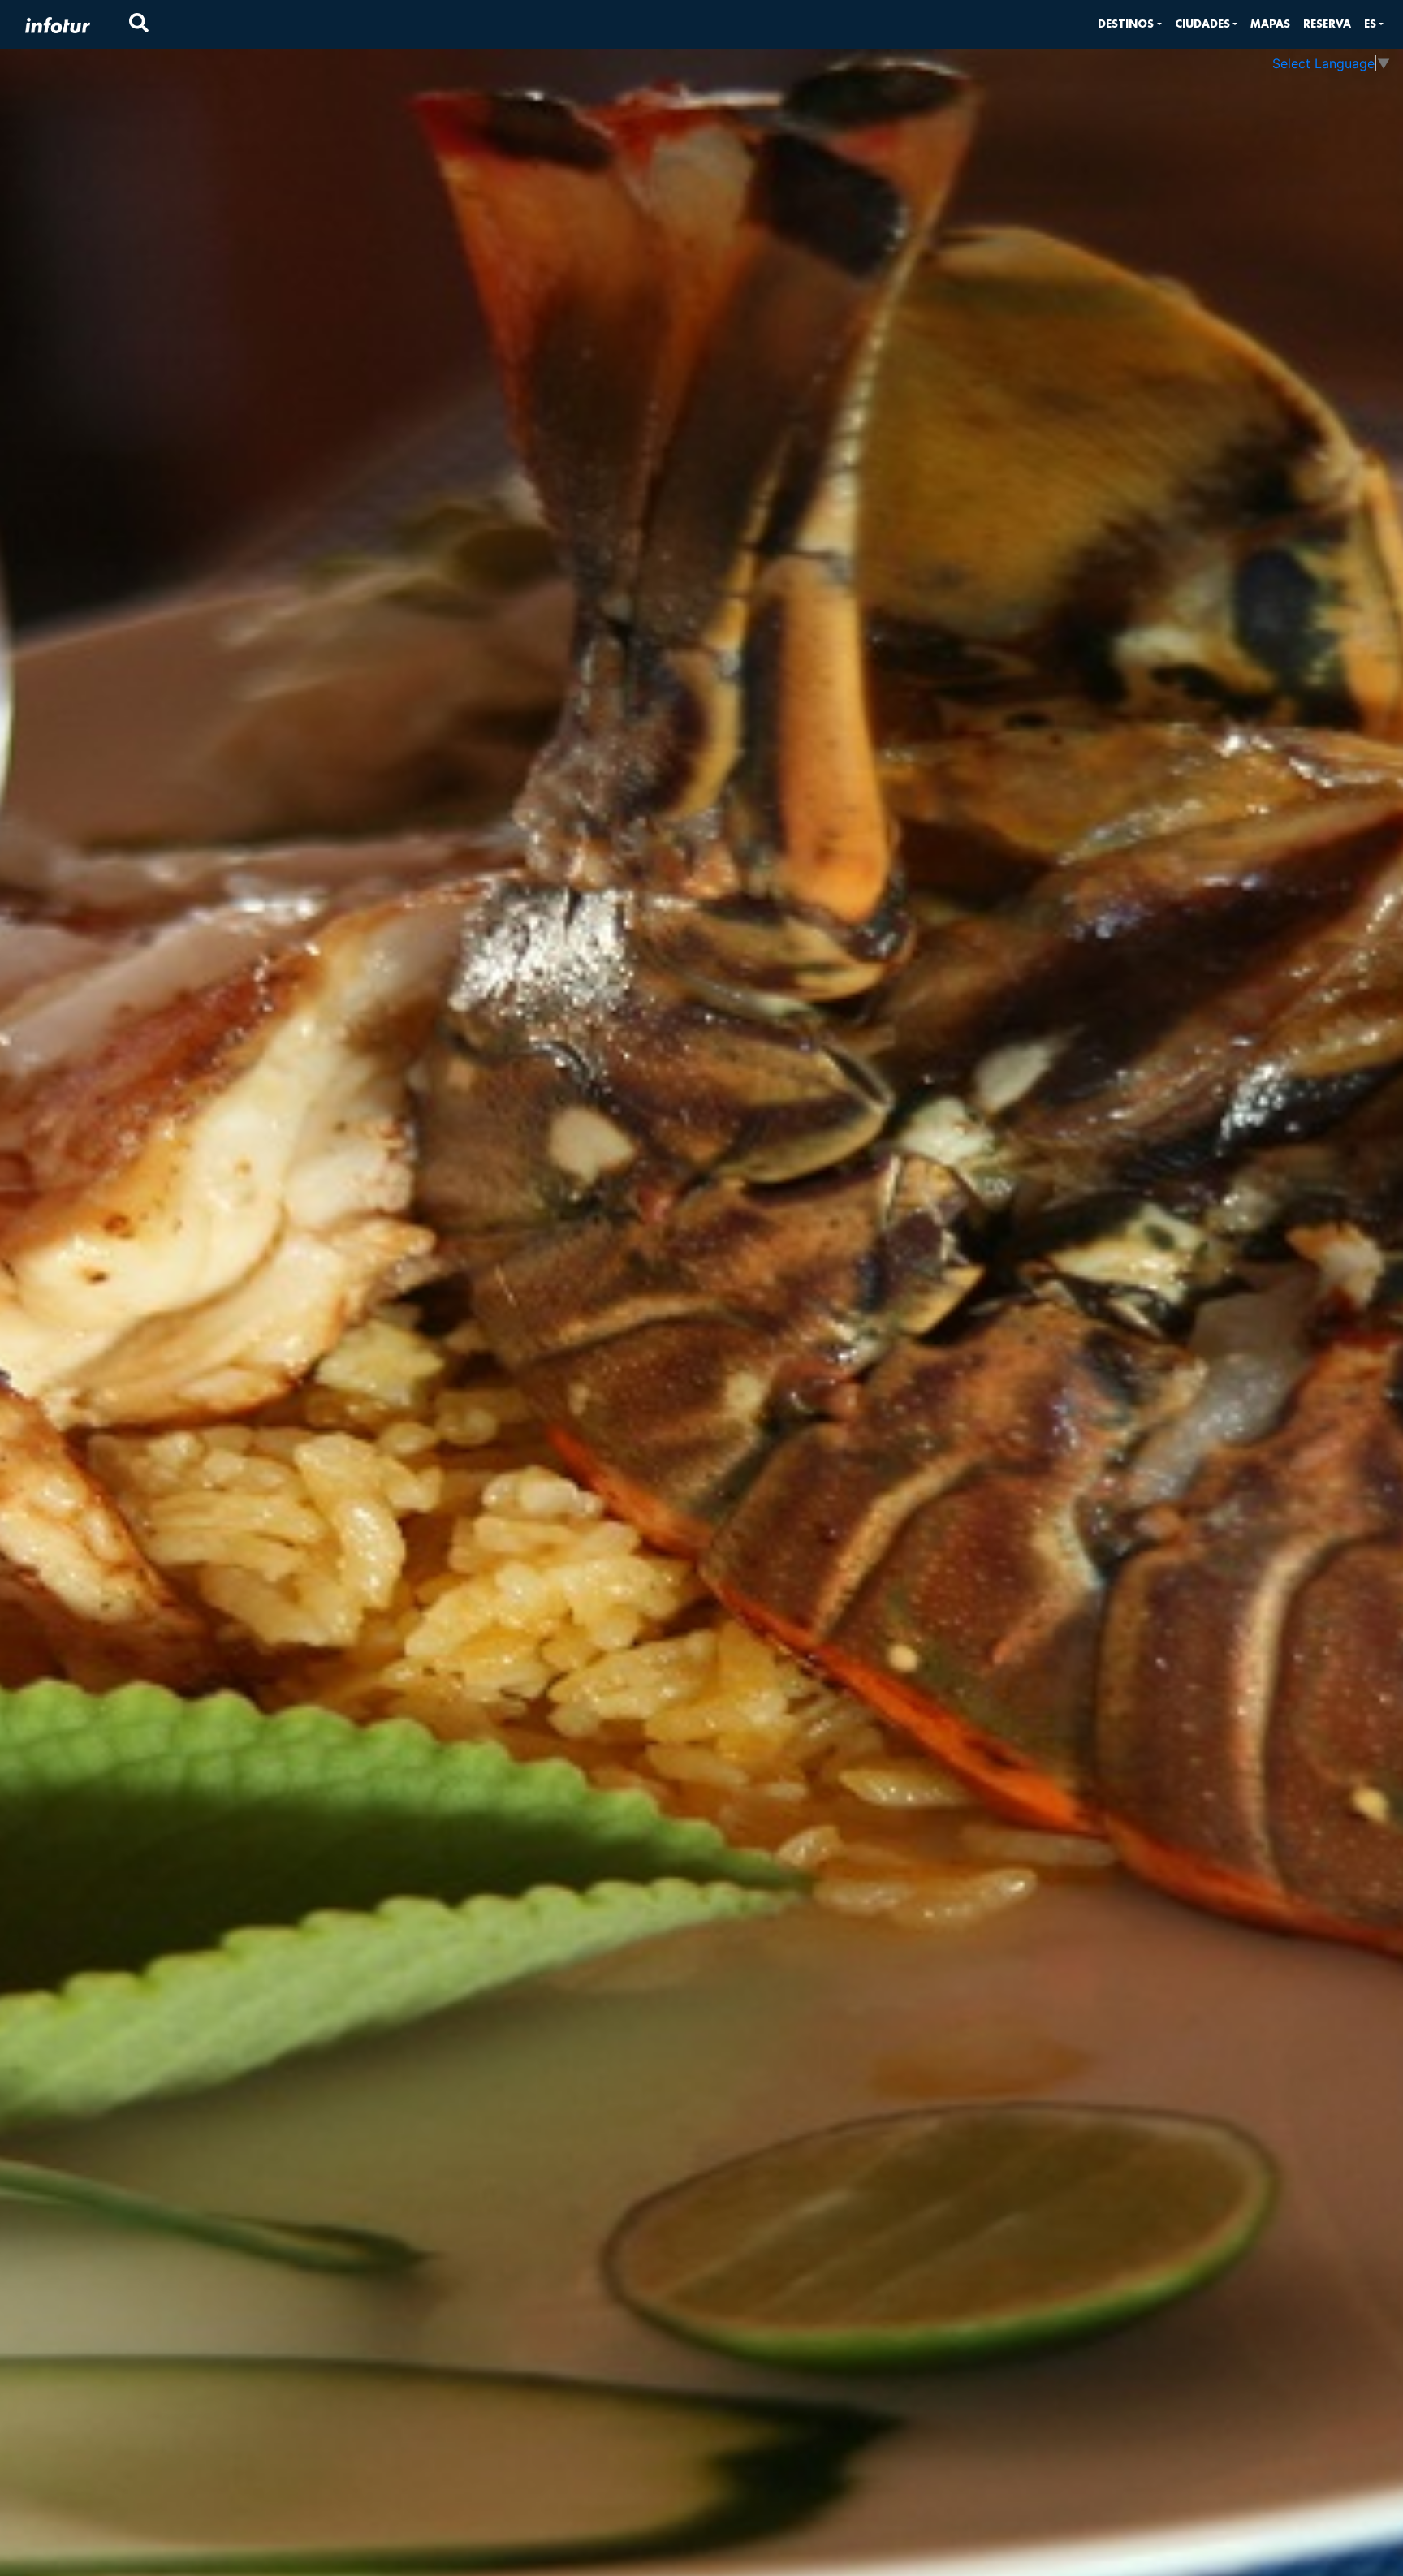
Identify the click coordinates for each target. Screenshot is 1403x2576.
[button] (1129, 24)
